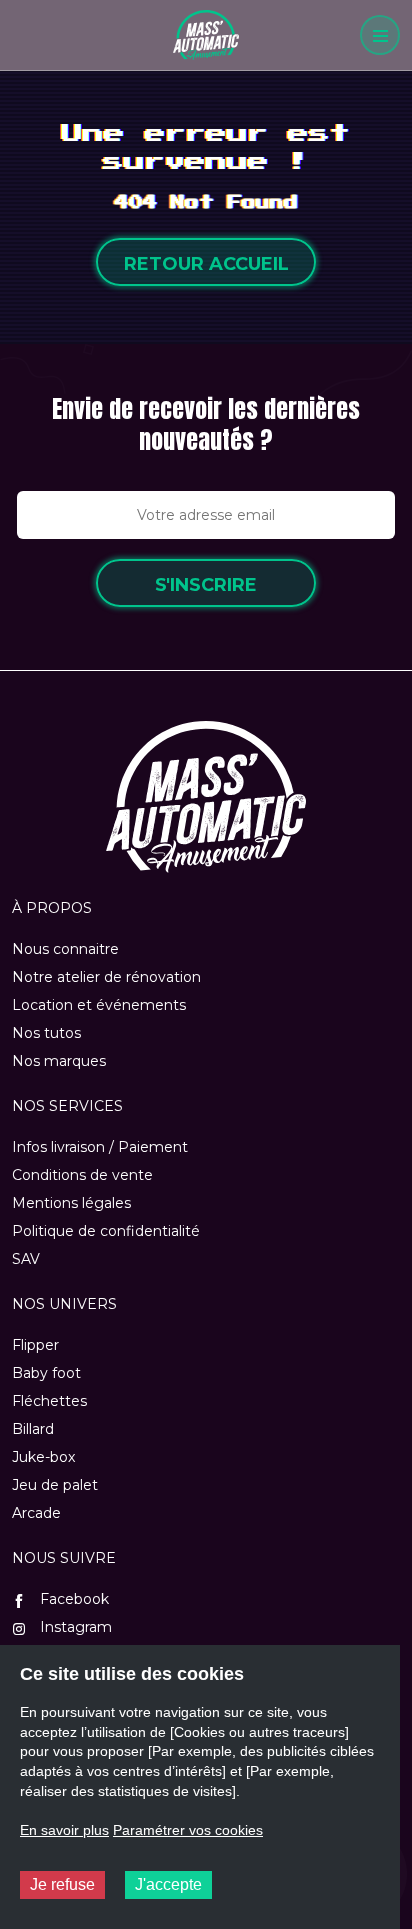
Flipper (35, 1345)
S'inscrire (206, 585)
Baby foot (46, 1373)
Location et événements (99, 1005)
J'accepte (168, 1884)
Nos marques (59, 1061)
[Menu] (380, 35)
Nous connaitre (65, 949)
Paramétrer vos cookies (188, 1830)
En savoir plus (64, 1830)
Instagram (74, 1627)
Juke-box (43, 1457)
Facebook (72, 1599)
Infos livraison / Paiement (100, 1147)
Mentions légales (71, 1203)
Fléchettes (49, 1401)
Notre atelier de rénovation (106, 977)
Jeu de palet (55, 1485)
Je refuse (62, 1884)
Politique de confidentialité (106, 1231)
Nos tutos (46, 1033)
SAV (26, 1259)
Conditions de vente (82, 1175)
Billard (33, 1429)
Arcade (36, 1513)
